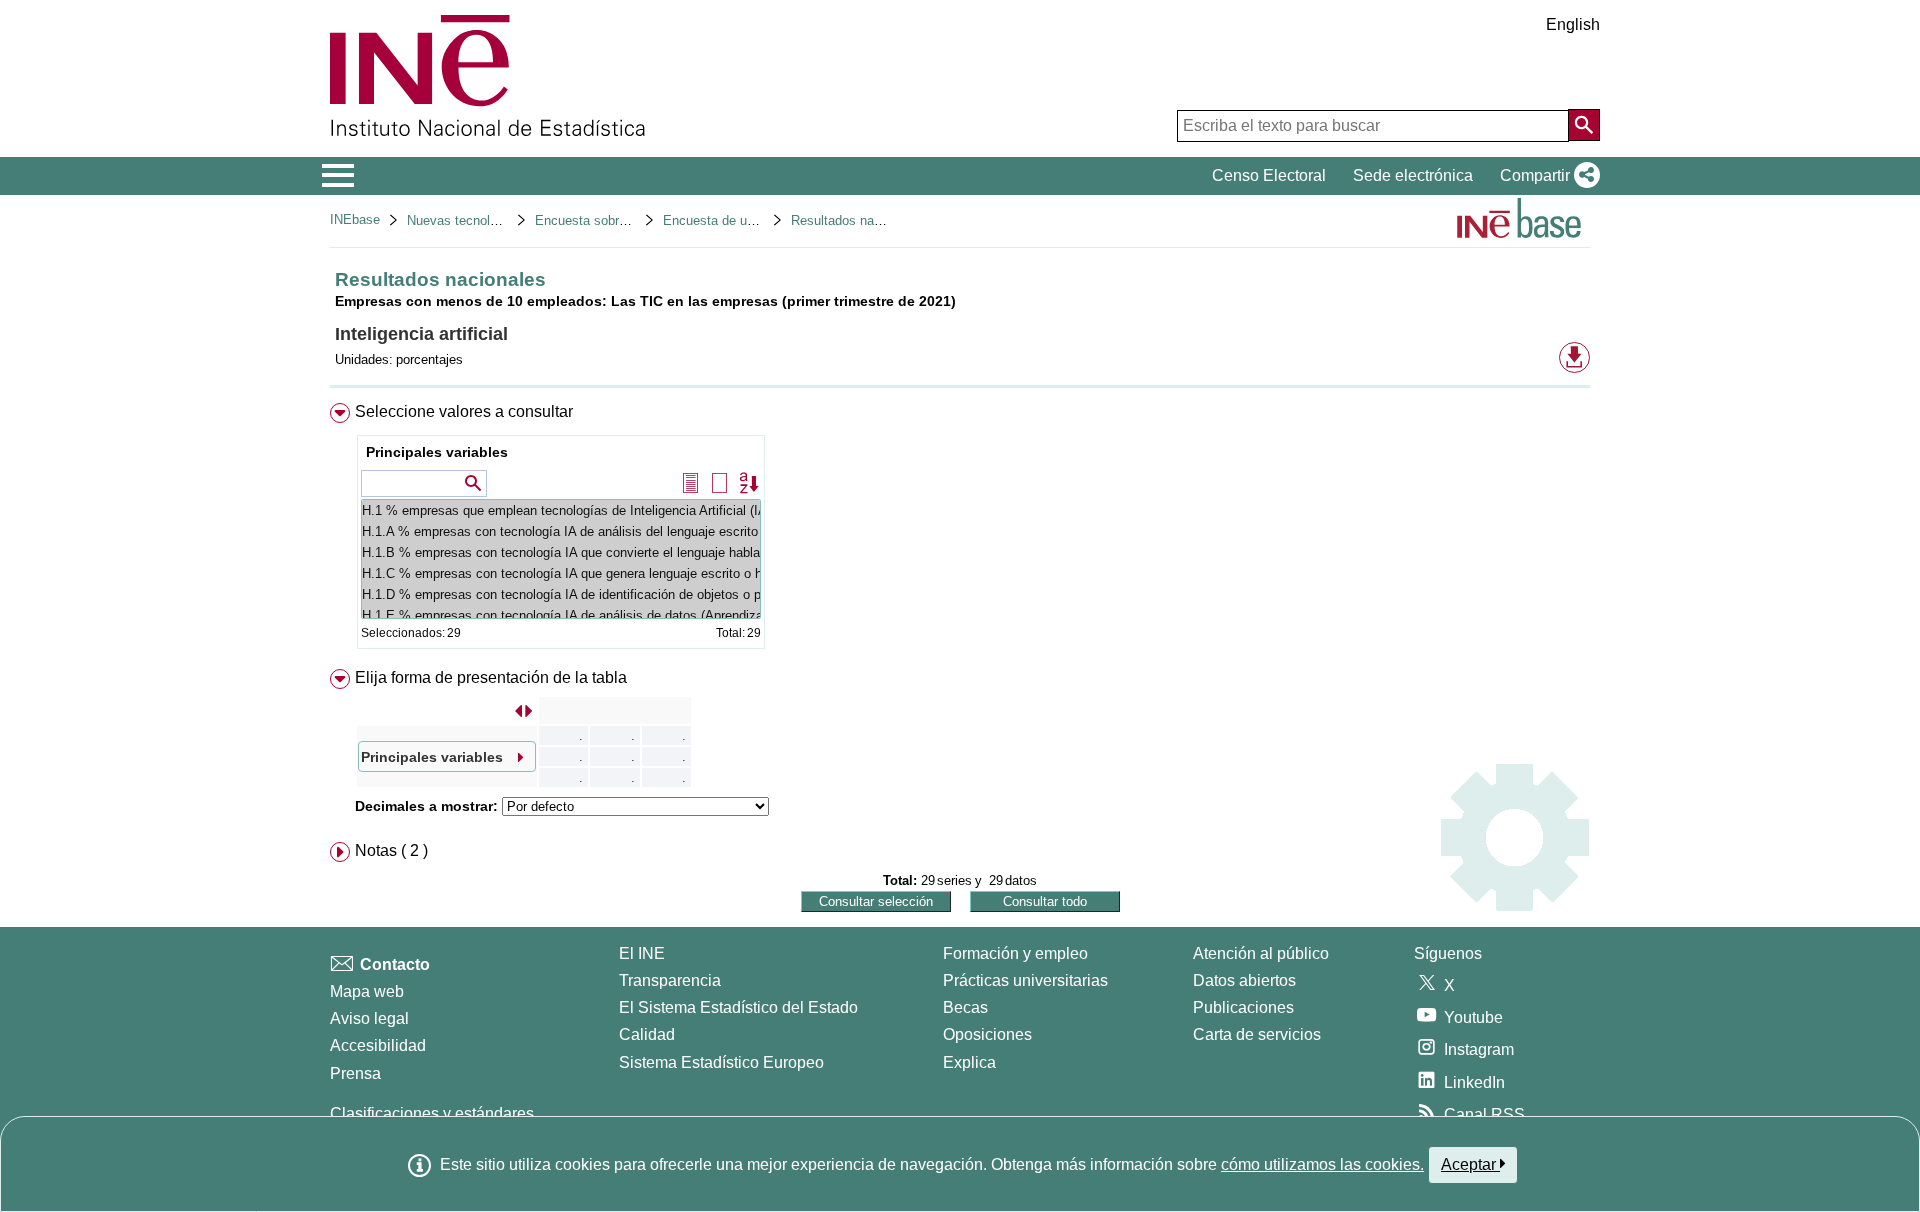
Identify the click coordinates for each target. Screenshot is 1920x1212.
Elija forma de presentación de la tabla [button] (491, 677)
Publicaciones (1243, 1007)
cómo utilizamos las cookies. (1322, 1164)
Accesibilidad (378, 1045)
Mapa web (367, 991)
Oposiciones (987, 1034)
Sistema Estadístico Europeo (721, 1062)
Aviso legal (369, 1018)
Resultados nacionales (856, 220)
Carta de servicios (1257, 1034)
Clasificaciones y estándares (432, 1113)
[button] (1546, 176)
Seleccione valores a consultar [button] (464, 411)
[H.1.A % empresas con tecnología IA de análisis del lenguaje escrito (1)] (561, 531)
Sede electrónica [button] (1413, 175)
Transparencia (670, 980)
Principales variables (437, 452)
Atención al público (1261, 953)
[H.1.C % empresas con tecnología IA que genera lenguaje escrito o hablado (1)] (561, 573)
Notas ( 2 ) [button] (391, 850)
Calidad (647, 1034)
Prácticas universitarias (1025, 980)
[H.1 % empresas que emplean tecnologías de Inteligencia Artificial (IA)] (561, 510)
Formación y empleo (1015, 953)
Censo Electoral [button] (1269, 175)
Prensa (355, 1073)
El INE (642, 953)
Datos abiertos (1244, 980)
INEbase (355, 219)
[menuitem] (960, 530)
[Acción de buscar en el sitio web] (1584, 125)
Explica (969, 1062)
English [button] (1573, 24)
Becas (965, 1007)
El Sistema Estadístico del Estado (738, 1007)
